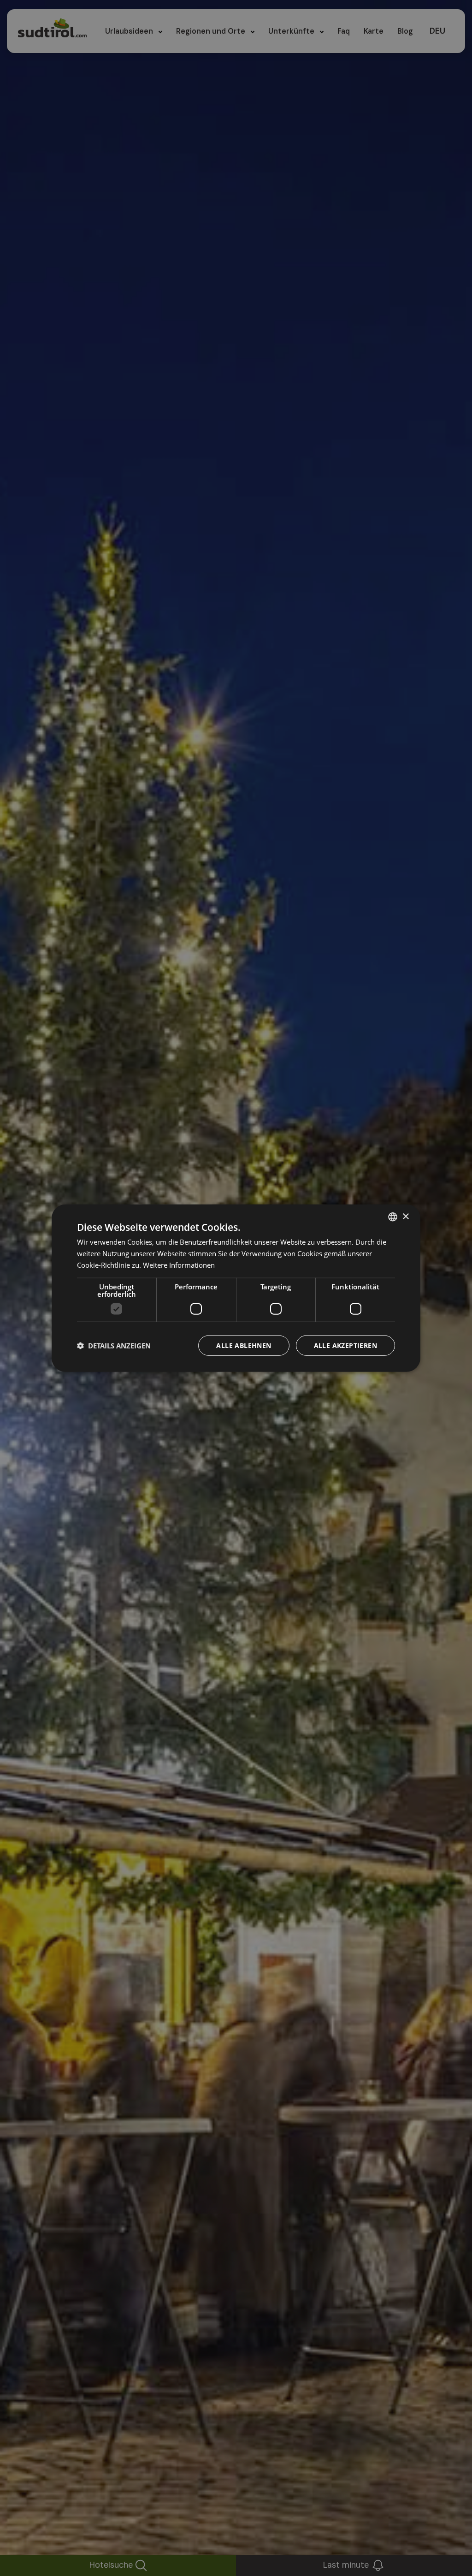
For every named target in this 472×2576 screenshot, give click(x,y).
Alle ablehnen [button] (244, 1345)
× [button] (405, 1216)
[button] (114, 1345)
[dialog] (236, 1288)
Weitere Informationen (179, 1265)
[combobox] (393, 1217)
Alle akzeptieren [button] (345, 1345)
